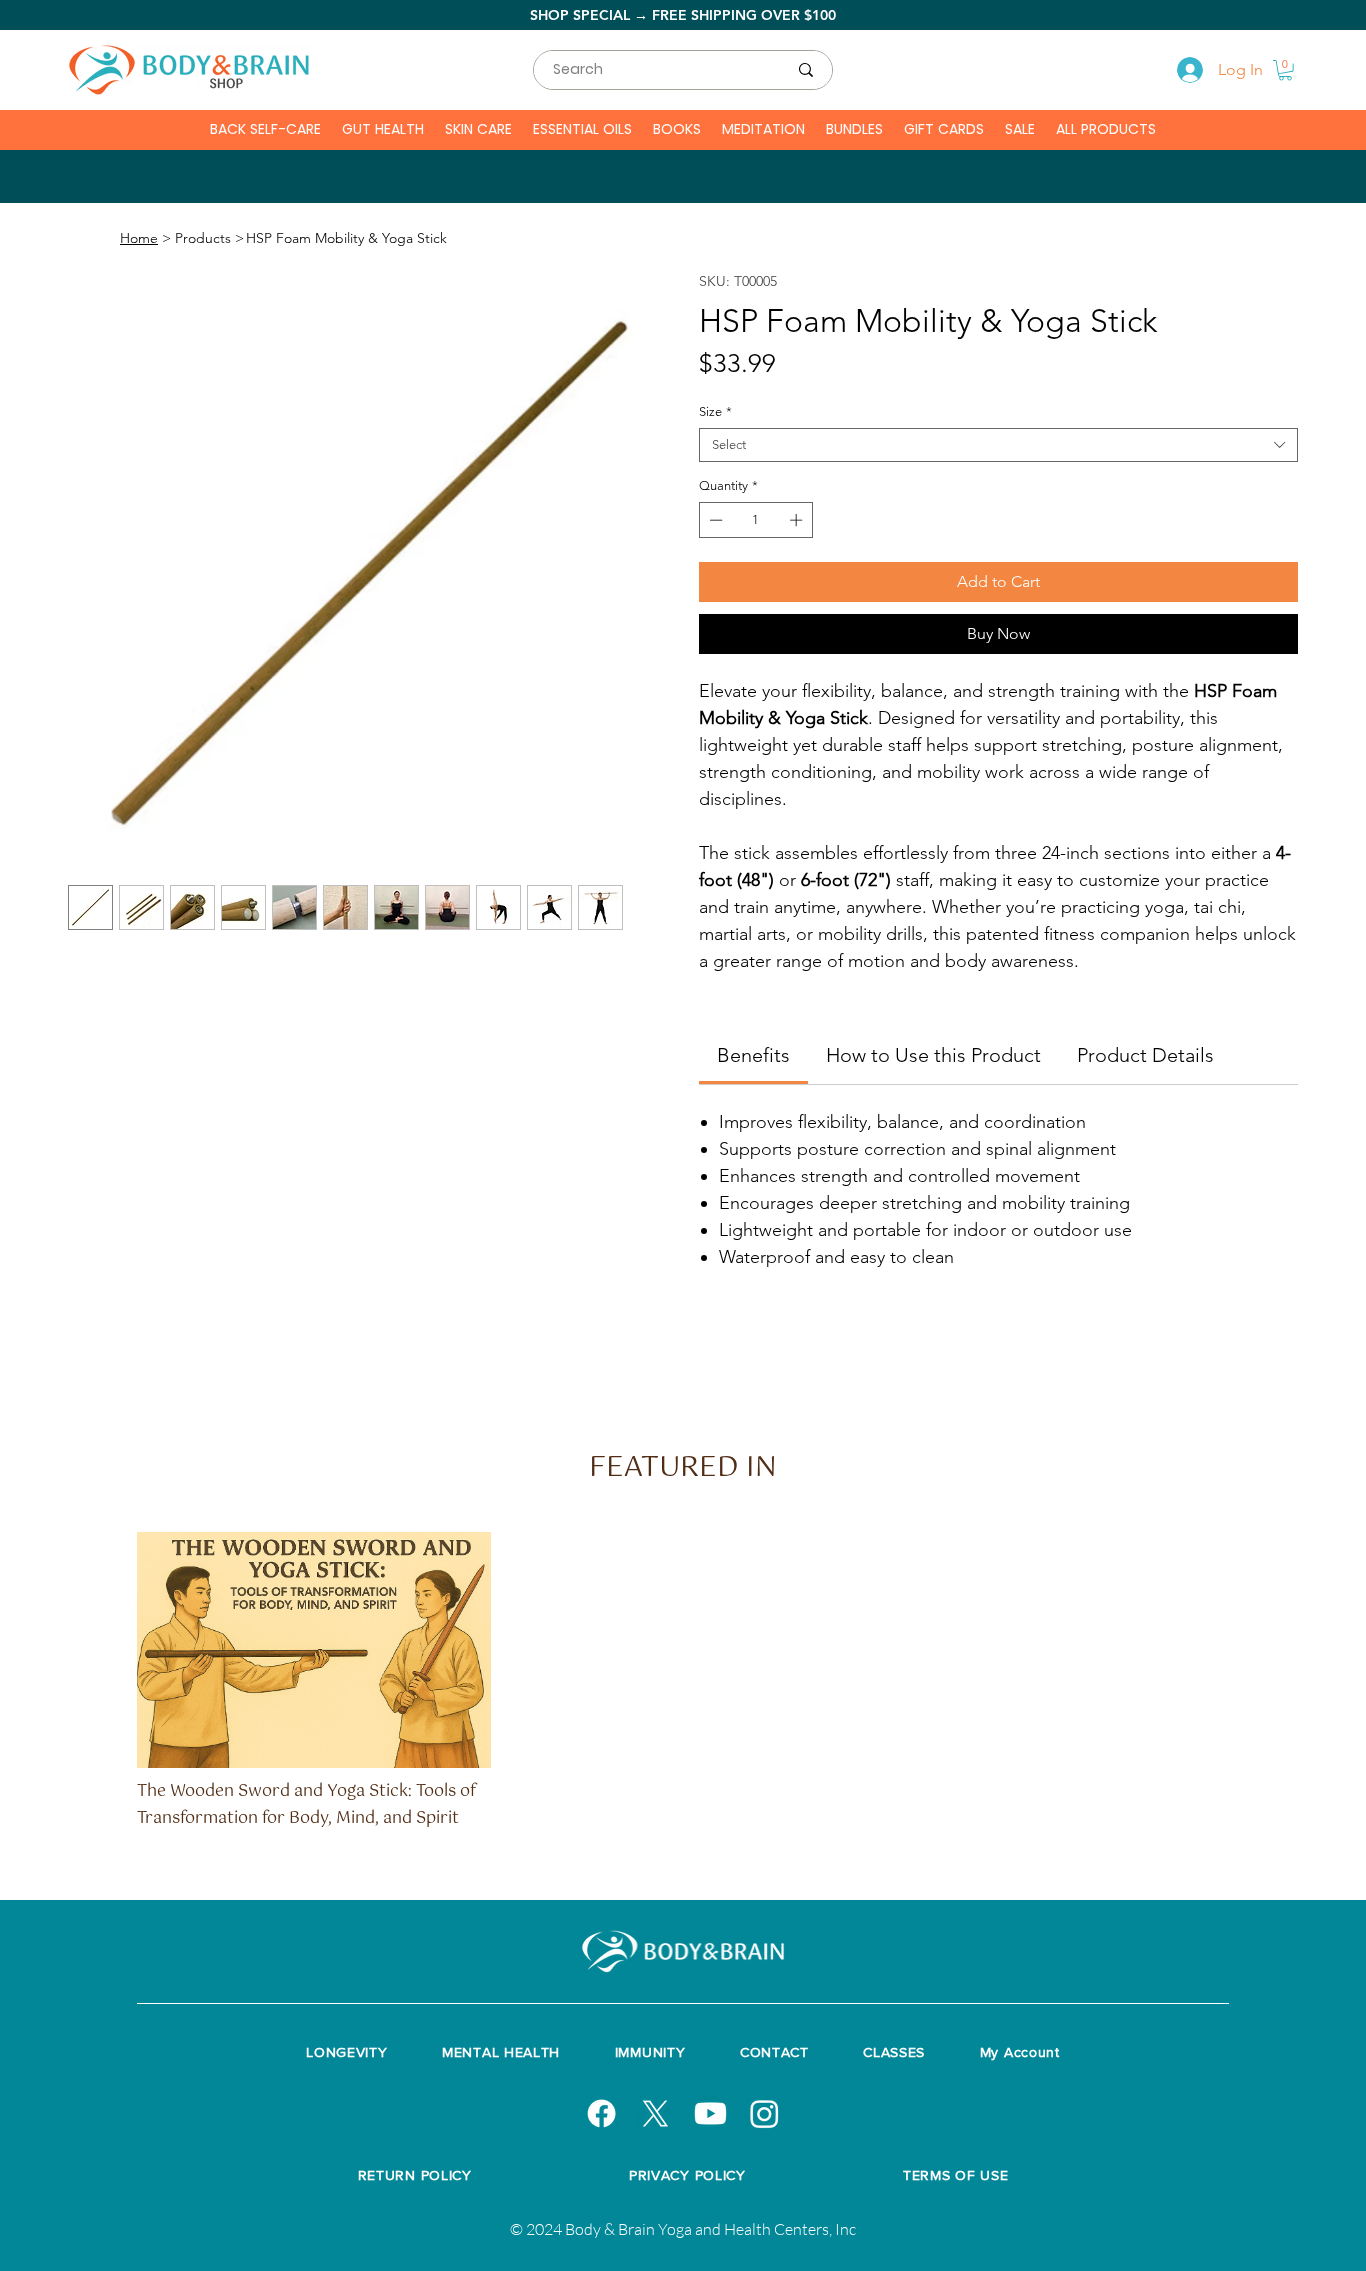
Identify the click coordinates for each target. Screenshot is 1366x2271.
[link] (753, 1055)
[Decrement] (714, 520)
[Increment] (798, 520)
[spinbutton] (756, 520)
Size (715, 411)
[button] (1285, 70)
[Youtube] (710, 2113)
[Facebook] (601, 2113)
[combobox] (998, 445)
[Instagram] (764, 2113)
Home (139, 238)
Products (203, 238)
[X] (655, 2113)
